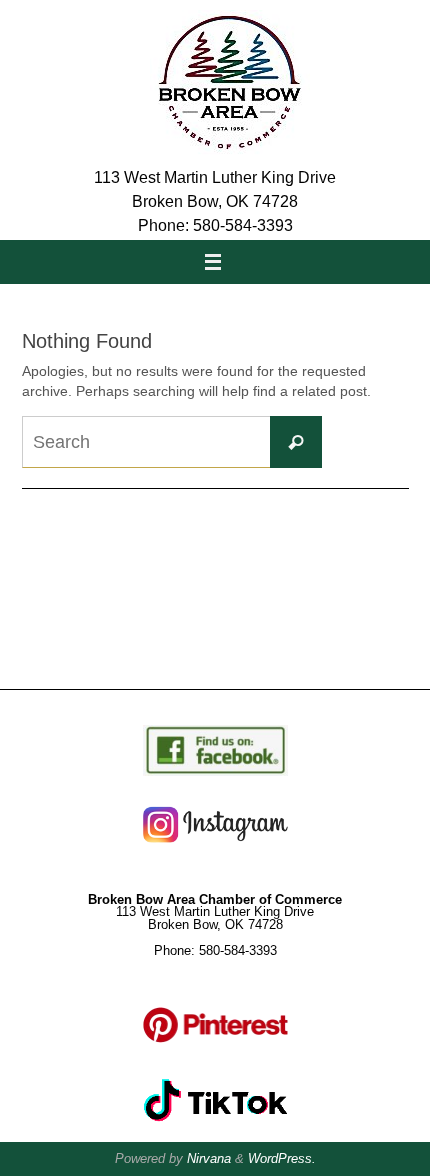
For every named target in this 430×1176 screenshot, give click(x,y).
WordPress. (282, 1158)
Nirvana (209, 1158)
